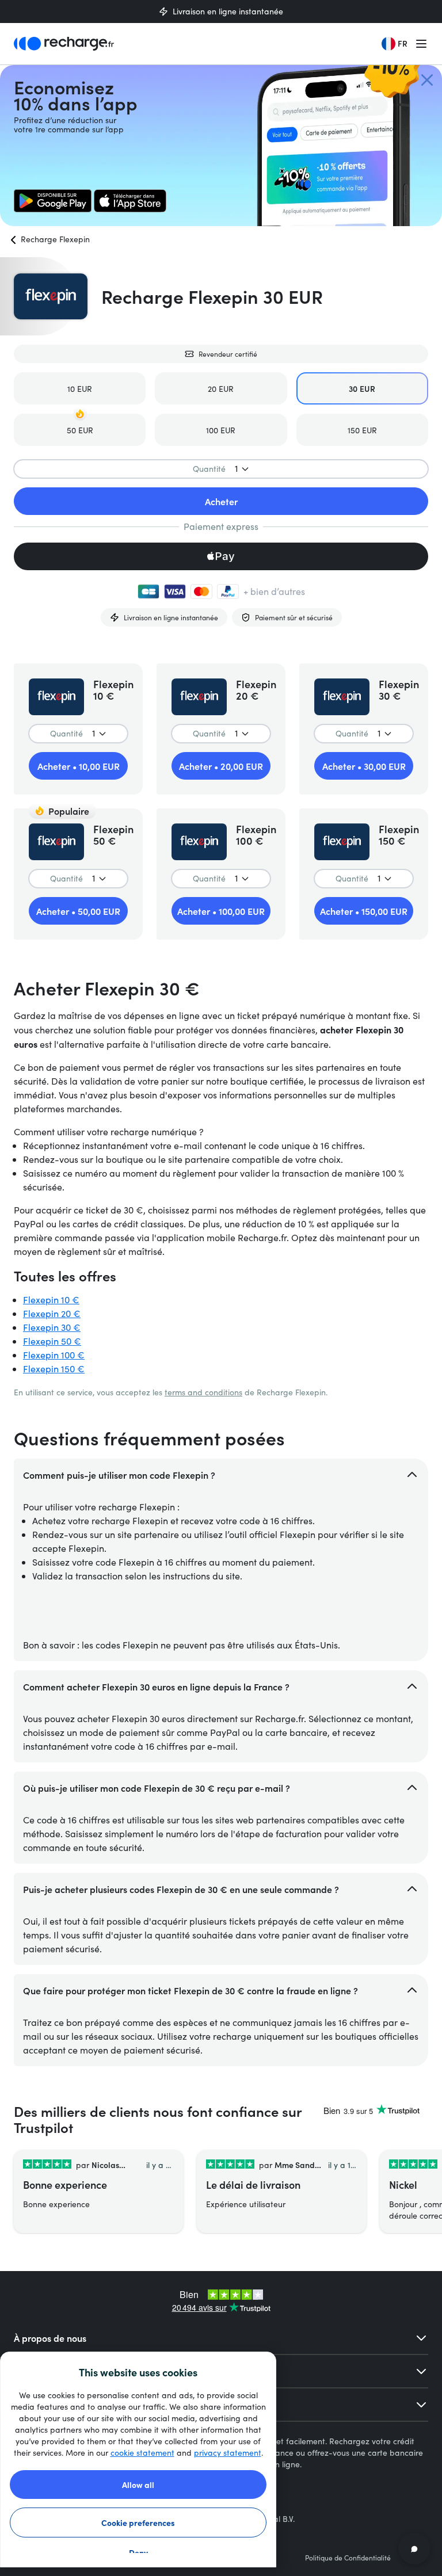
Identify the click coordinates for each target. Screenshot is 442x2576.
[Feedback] (414, 2548)
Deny (138, 2552)
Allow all (138, 2485)
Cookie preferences (138, 2522)
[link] (53, 201)
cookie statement (142, 2453)
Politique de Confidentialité (348, 2558)
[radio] (80, 388)
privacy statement (228, 2453)
